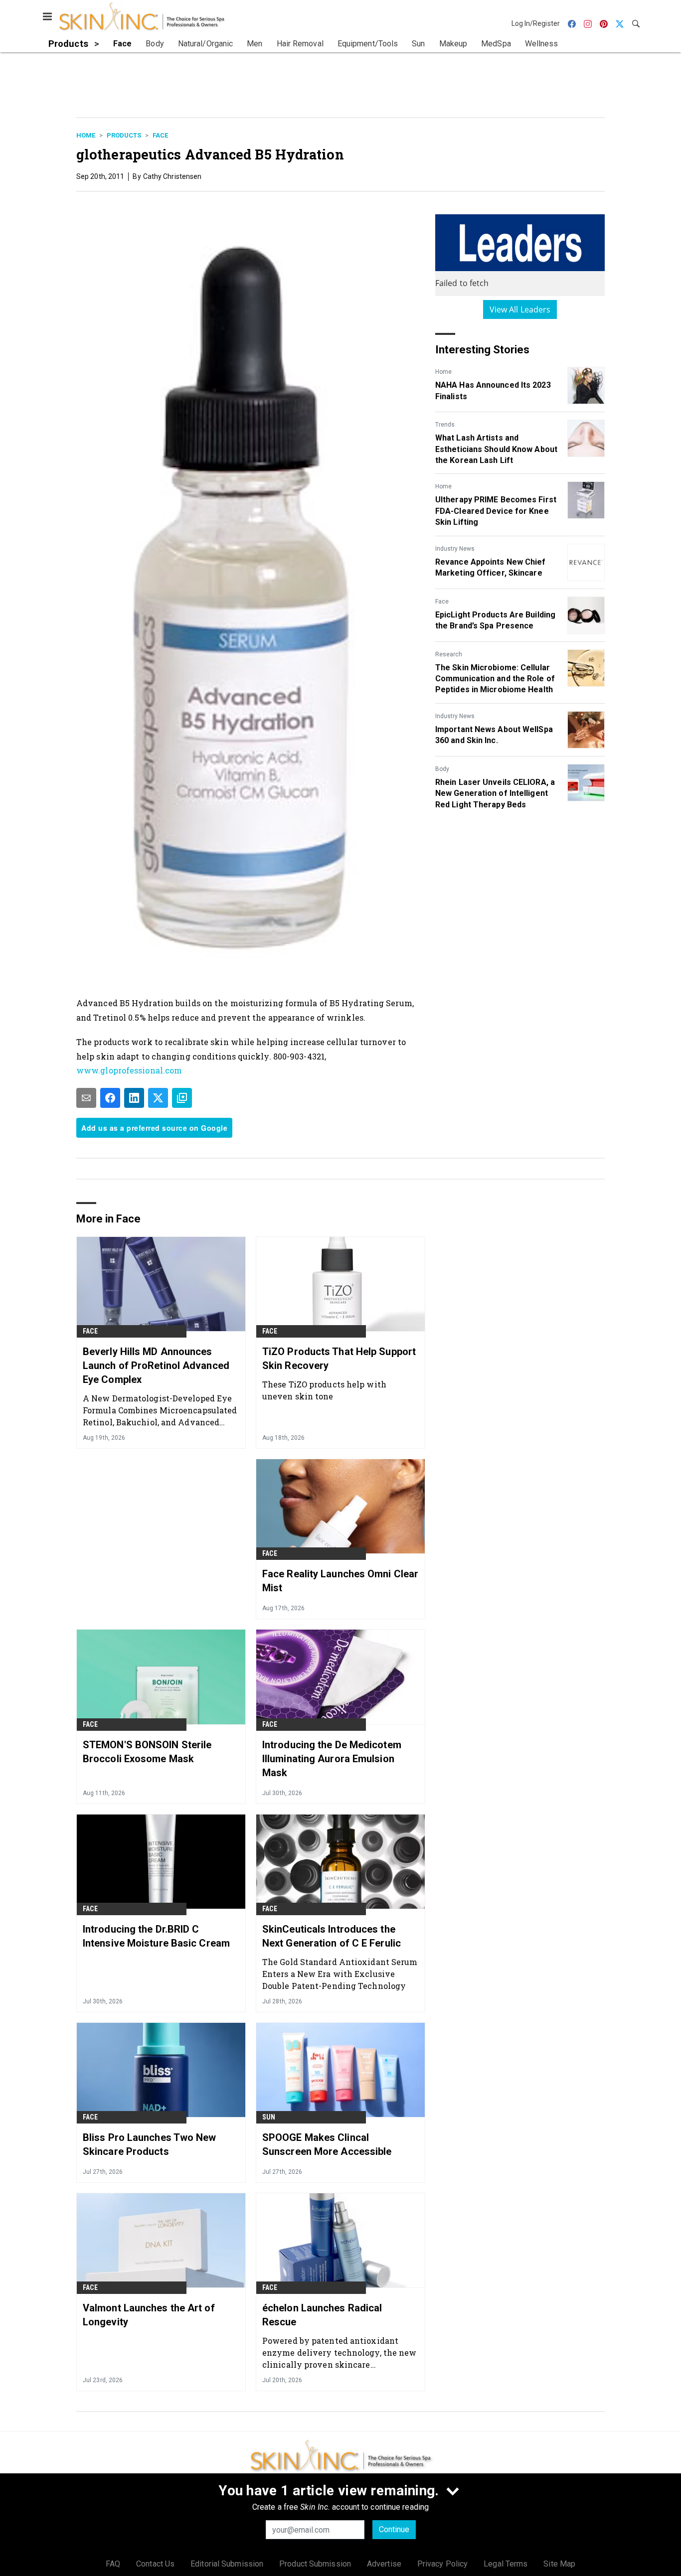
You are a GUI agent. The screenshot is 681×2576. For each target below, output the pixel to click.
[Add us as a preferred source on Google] (182, 1098)
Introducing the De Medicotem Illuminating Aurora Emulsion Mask (332, 1759)
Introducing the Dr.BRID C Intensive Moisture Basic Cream (156, 1936)
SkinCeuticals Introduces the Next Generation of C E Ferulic (332, 1936)
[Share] (110, 1098)
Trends (445, 425)
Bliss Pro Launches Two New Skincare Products (150, 2144)
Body (442, 769)
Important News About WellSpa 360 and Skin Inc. (494, 735)
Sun (269, 2117)
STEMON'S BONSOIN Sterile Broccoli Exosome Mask (147, 1752)
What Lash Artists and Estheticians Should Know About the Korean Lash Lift (496, 449)
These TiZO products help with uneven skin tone (324, 1390)
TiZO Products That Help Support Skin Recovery (339, 1359)
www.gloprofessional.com (129, 1070)
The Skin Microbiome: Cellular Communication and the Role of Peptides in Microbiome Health (495, 679)
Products (124, 135)
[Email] (86, 1098)
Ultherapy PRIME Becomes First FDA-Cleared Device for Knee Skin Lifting (496, 511)
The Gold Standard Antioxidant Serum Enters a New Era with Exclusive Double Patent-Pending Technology (340, 1974)
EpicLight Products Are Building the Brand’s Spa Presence (495, 620)
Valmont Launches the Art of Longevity (149, 2315)
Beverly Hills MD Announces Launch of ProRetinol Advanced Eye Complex (156, 1365)
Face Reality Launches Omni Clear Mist (340, 1581)
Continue (394, 2529)
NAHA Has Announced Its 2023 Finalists (493, 390)
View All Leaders (520, 309)
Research (449, 654)
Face (160, 135)
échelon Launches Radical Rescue (322, 2315)
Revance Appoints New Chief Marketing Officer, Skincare (491, 567)
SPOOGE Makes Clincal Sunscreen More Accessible (327, 2144)
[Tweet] (158, 1098)
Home (86, 135)
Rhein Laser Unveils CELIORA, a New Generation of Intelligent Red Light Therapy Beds (495, 793)
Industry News (455, 549)
